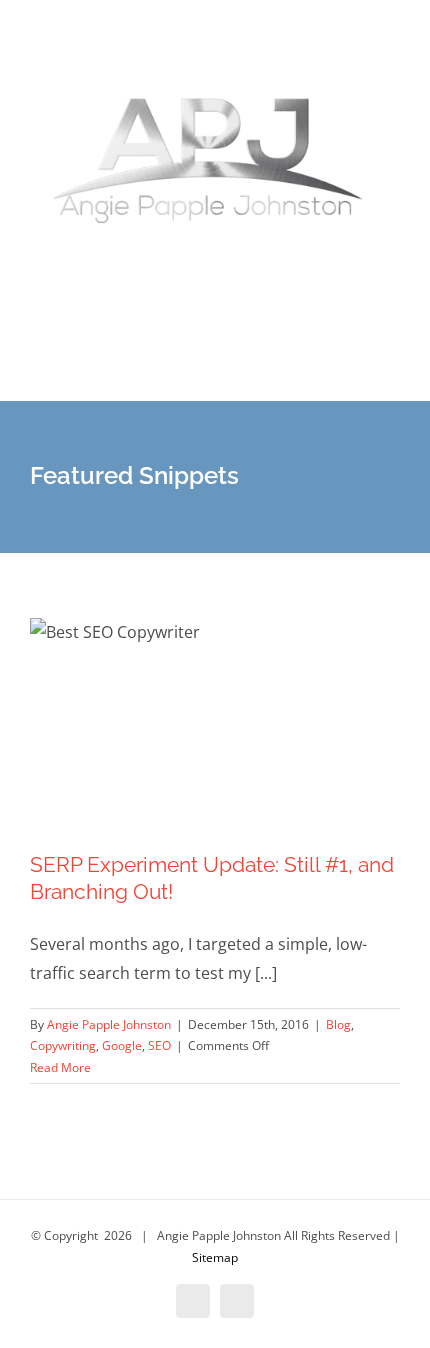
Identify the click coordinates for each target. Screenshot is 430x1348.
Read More (60, 1067)
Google (122, 1045)
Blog (338, 1024)
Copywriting (63, 1045)
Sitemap (215, 1257)
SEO (159, 1045)
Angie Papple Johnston (109, 1024)
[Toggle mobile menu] (392, 370)
